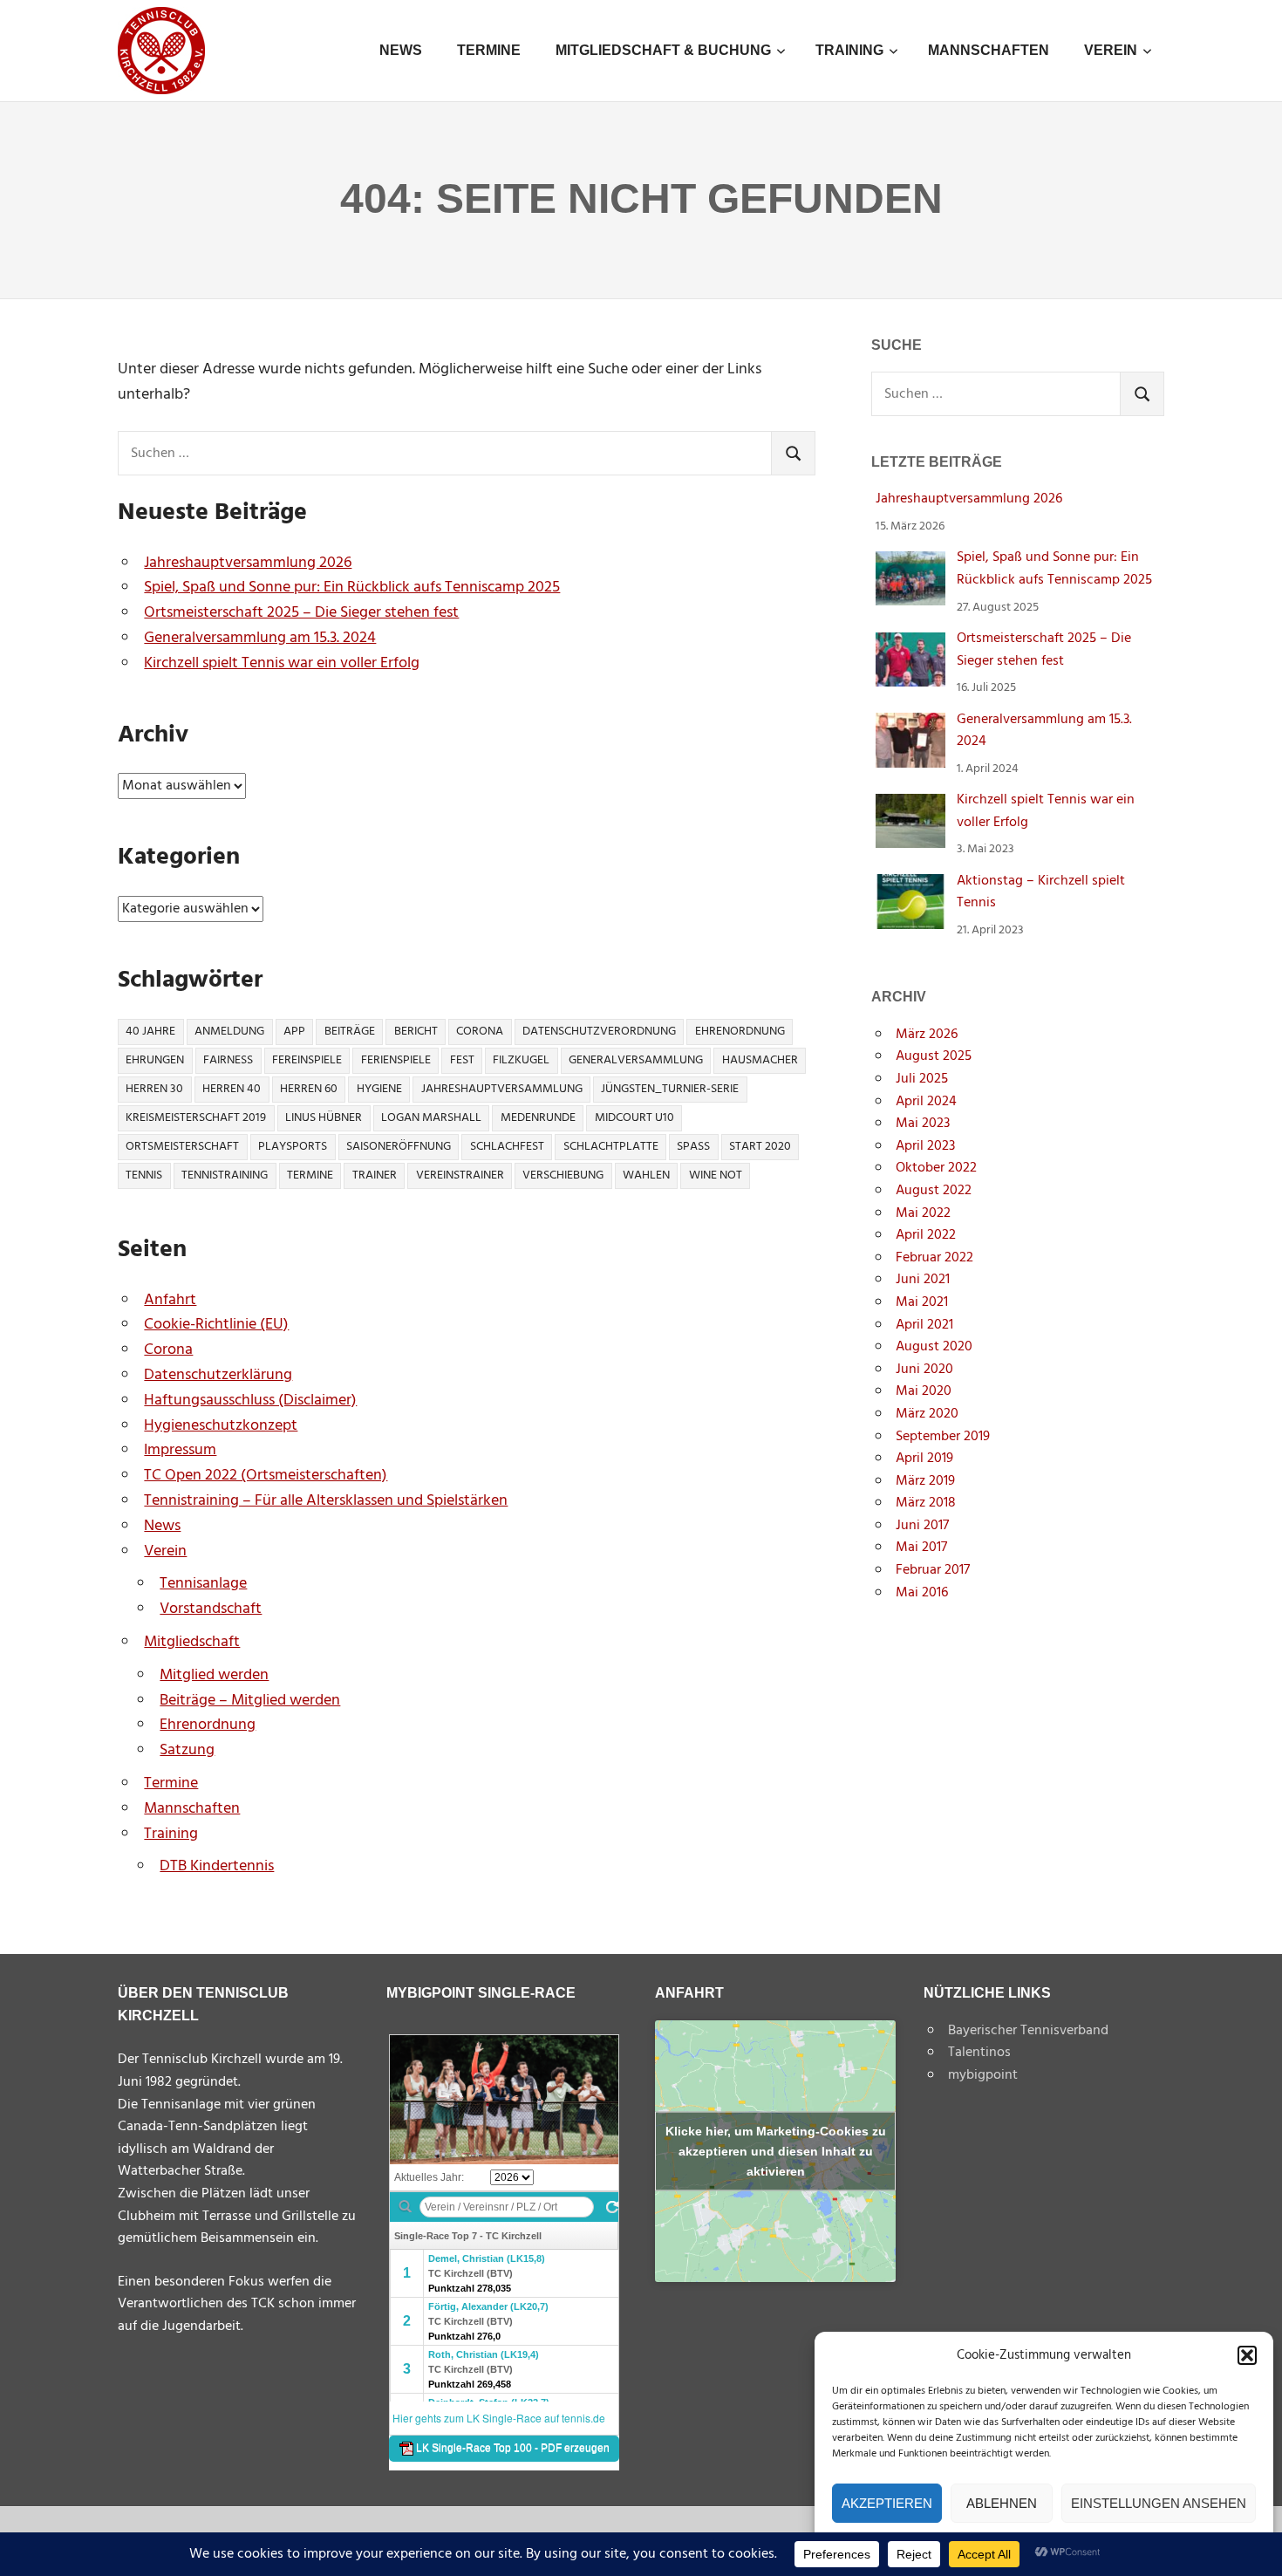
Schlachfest (507, 1147)
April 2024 (926, 1102)
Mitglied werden (214, 1675)
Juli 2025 (922, 1079)
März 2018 (926, 1503)
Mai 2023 (923, 1124)
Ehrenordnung (740, 1032)
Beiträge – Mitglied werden (250, 1701)
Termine (489, 50)
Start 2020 (760, 1147)
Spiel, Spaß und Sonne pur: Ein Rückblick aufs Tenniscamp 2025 (352, 588)
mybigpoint (983, 2075)
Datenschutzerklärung (218, 1375)
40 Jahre (150, 1032)
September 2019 (943, 1437)
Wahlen (646, 1175)
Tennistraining (225, 1175)
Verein (1111, 50)
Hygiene (379, 1089)
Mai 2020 (924, 1391)
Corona (480, 1032)
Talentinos (979, 2053)
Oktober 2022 (936, 1168)
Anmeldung (229, 1032)
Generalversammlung (636, 1060)
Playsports (293, 1147)
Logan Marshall (431, 1118)
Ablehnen (1002, 2503)
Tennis (144, 1175)
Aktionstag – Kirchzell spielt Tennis (1041, 892)
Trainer (375, 1175)
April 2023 (925, 1146)
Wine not (716, 1175)
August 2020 (934, 1347)
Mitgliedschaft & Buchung (663, 50)
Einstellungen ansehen (1159, 2503)
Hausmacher (760, 1060)
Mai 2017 (921, 1548)
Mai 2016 (922, 1593)
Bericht (416, 1032)
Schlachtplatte (611, 1147)
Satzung (187, 1750)
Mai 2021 (922, 1302)
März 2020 (927, 1414)
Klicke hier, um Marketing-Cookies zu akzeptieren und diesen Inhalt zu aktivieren (776, 2150)
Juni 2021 (923, 1280)
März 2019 (925, 1481)
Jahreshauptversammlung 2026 (248, 563)
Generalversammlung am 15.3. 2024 (260, 638)
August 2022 (934, 1191)
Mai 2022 (923, 1213)
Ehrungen (155, 1060)
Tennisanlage (203, 1584)
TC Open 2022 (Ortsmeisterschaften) (266, 1476)
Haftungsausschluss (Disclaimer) (250, 1401)
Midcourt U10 (634, 1118)
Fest (462, 1060)
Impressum (180, 1450)
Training (849, 50)
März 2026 (927, 1035)
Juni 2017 (922, 1526)
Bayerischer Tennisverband (1028, 2031)
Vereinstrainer (460, 1175)
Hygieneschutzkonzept (221, 1426)
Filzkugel (521, 1060)
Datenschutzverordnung (599, 1032)
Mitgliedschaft (192, 1642)
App (294, 1032)
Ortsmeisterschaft (182, 1147)
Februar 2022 (934, 1258)
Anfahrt (170, 1300)
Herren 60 (309, 1089)
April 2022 (926, 1235)
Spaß (693, 1147)
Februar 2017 (933, 1570)
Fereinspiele (307, 1060)
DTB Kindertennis (217, 1866)
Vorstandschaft (211, 1609)
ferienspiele (396, 1060)
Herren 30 (154, 1089)
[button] (1247, 2355)
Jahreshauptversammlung (502, 1089)
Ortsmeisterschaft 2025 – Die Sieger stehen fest (301, 613)
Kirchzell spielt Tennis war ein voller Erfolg (282, 663)
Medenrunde (538, 1118)
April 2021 (924, 1325)
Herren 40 (232, 1089)
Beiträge (350, 1032)
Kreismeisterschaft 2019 (196, 1118)
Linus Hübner (324, 1118)
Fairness (228, 1060)
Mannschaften (989, 50)
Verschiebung (563, 1175)
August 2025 (934, 1056)
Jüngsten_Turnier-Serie (670, 1089)
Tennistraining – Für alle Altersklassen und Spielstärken (326, 1501)
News (401, 50)
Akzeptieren (887, 2503)
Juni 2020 (924, 1370)
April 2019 (924, 1459)
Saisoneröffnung (399, 1147)
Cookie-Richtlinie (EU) (216, 1325)
